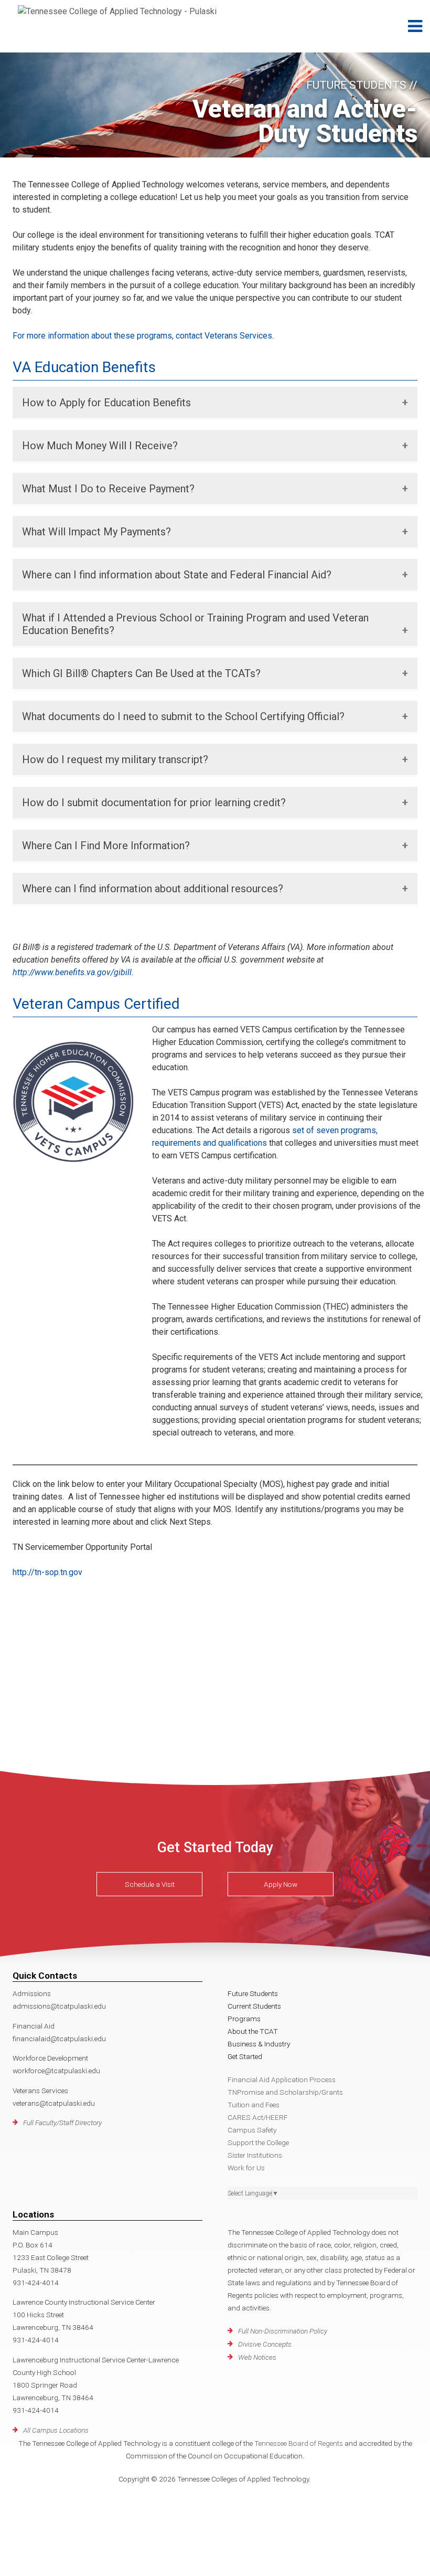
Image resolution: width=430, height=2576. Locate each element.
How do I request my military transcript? (115, 759)
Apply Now (281, 1884)
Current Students (254, 2006)
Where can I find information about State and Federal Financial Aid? (177, 575)
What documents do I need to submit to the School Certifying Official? (183, 716)
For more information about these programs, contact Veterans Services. (143, 336)
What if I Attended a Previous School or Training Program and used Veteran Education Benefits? (195, 624)
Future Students (253, 1993)
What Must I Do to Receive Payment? (108, 489)
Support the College (258, 2142)
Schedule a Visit (150, 1884)
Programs (244, 2019)
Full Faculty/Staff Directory (62, 2123)
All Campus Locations (56, 2430)
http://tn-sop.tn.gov (47, 1572)
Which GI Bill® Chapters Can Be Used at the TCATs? (141, 673)
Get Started (245, 2056)
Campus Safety (252, 2130)
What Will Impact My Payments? (96, 532)
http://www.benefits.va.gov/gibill (72, 972)
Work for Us (246, 2168)
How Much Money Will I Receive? (100, 446)
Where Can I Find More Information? (106, 846)
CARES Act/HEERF (258, 2117)
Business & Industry (259, 2044)
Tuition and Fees (254, 2105)
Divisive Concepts (265, 2344)
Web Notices (257, 2357)
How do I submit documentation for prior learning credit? (154, 803)
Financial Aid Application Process (282, 2079)
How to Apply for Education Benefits (106, 403)
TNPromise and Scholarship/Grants (285, 2092)
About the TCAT (253, 2031)
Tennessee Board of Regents (299, 2443)
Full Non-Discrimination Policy (283, 2331)
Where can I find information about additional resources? (153, 889)
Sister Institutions (255, 2155)
